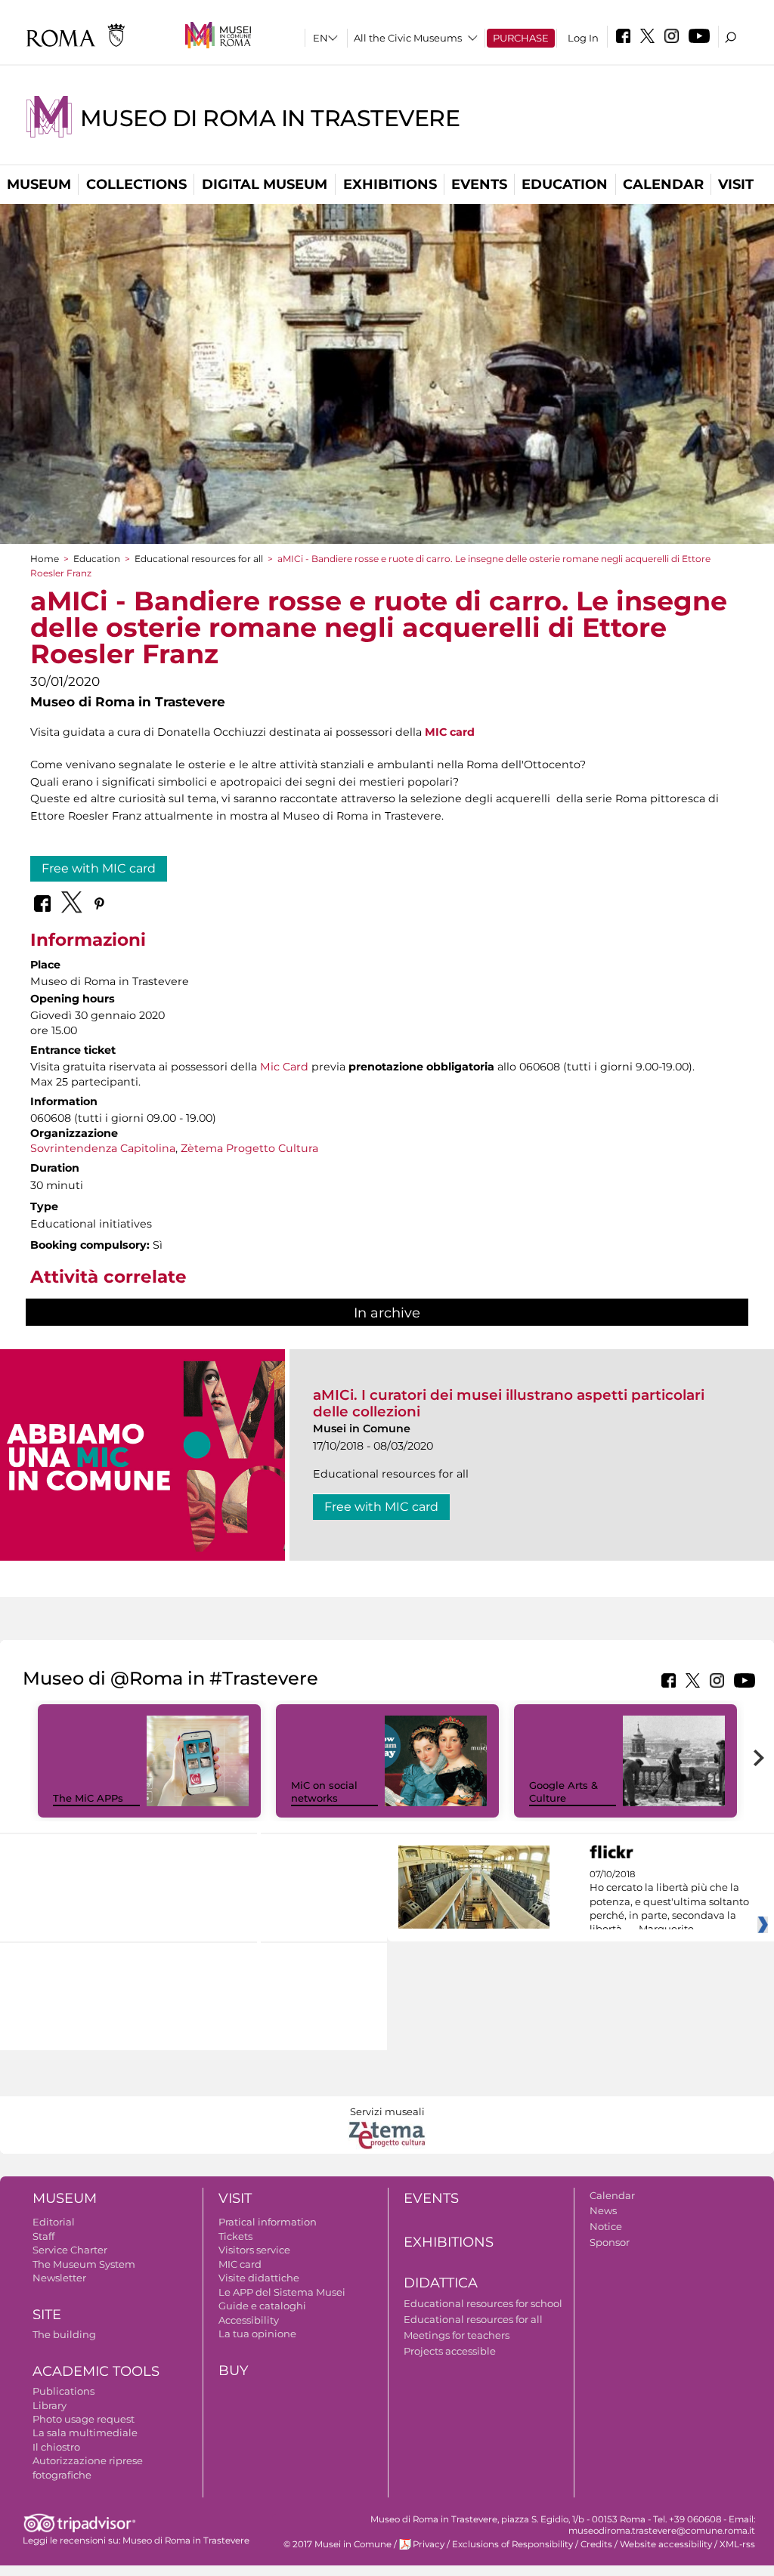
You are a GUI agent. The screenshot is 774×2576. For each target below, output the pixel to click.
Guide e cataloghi (262, 2306)
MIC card (450, 732)
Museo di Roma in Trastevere (270, 118)
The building (64, 2334)
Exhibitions (390, 184)
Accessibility (249, 2320)
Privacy (429, 2544)
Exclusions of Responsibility (512, 2544)
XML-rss (737, 2544)
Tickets (235, 2236)
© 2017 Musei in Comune (337, 2544)
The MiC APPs (88, 1798)
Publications (63, 2391)
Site (47, 2315)
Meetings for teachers (457, 2335)
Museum (39, 184)
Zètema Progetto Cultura (249, 1148)
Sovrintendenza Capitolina (103, 1148)
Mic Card (284, 1067)
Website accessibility (666, 2544)
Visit (736, 184)
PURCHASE (521, 38)
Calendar (663, 184)
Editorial (54, 2222)
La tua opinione (257, 2334)
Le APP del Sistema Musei (282, 2292)
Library (50, 2405)
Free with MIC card (99, 868)
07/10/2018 (669, 1902)
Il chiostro (56, 2447)
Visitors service (254, 2250)
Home (45, 559)
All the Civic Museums (408, 38)
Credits (596, 2544)
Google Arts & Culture (563, 1791)
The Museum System (84, 2264)
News (603, 2210)
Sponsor (610, 2242)
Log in (583, 38)
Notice (606, 2226)
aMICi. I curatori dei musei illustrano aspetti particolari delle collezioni (509, 1403)
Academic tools (96, 2371)
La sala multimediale (85, 2432)
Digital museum (265, 184)
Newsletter (59, 2278)
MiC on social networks (324, 1791)
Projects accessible (450, 2351)
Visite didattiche (259, 2278)
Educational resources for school (483, 2303)
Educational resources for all (199, 559)
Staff (43, 2236)
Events (479, 184)
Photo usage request (84, 2419)
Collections (136, 184)
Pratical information (268, 2222)
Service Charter (70, 2250)
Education (565, 184)
